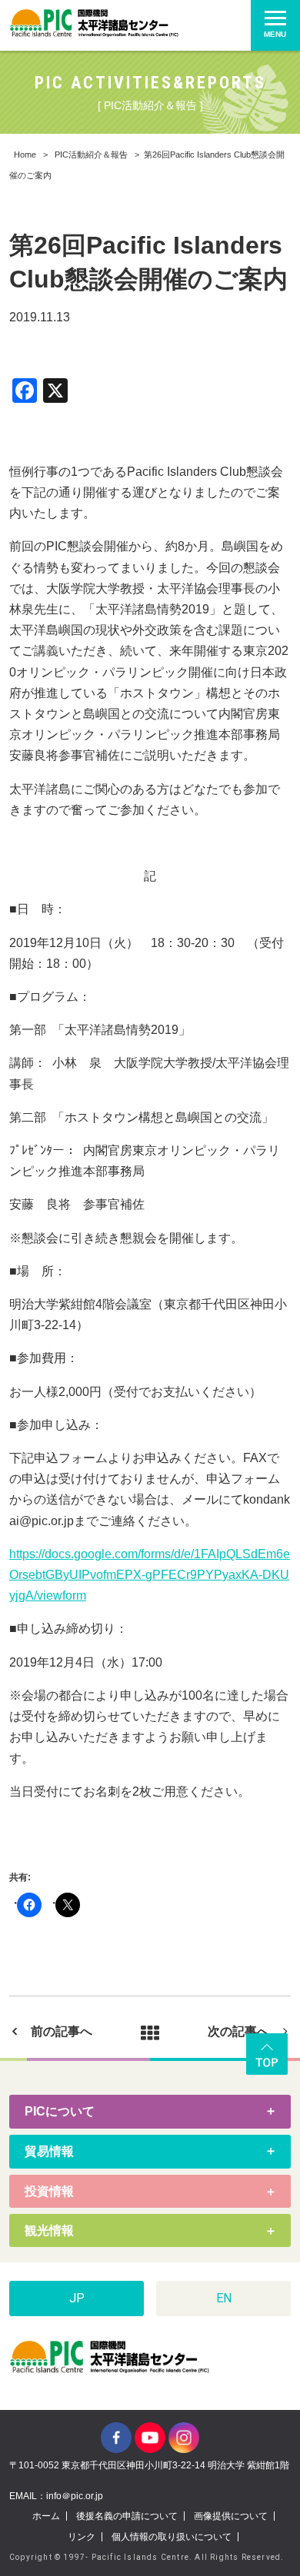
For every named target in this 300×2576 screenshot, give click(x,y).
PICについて (60, 2111)
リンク (82, 2537)
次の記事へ (238, 2031)
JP (77, 2298)
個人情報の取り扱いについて (172, 2537)
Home (25, 155)
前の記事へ (62, 2031)
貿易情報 (49, 2151)
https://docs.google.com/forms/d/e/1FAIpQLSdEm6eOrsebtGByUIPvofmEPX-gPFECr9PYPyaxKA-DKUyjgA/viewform (150, 1575)
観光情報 (49, 2230)
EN (224, 2298)
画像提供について (231, 2516)
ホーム (46, 2516)
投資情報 (49, 2191)
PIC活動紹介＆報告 (91, 155)
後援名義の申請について (127, 2516)
